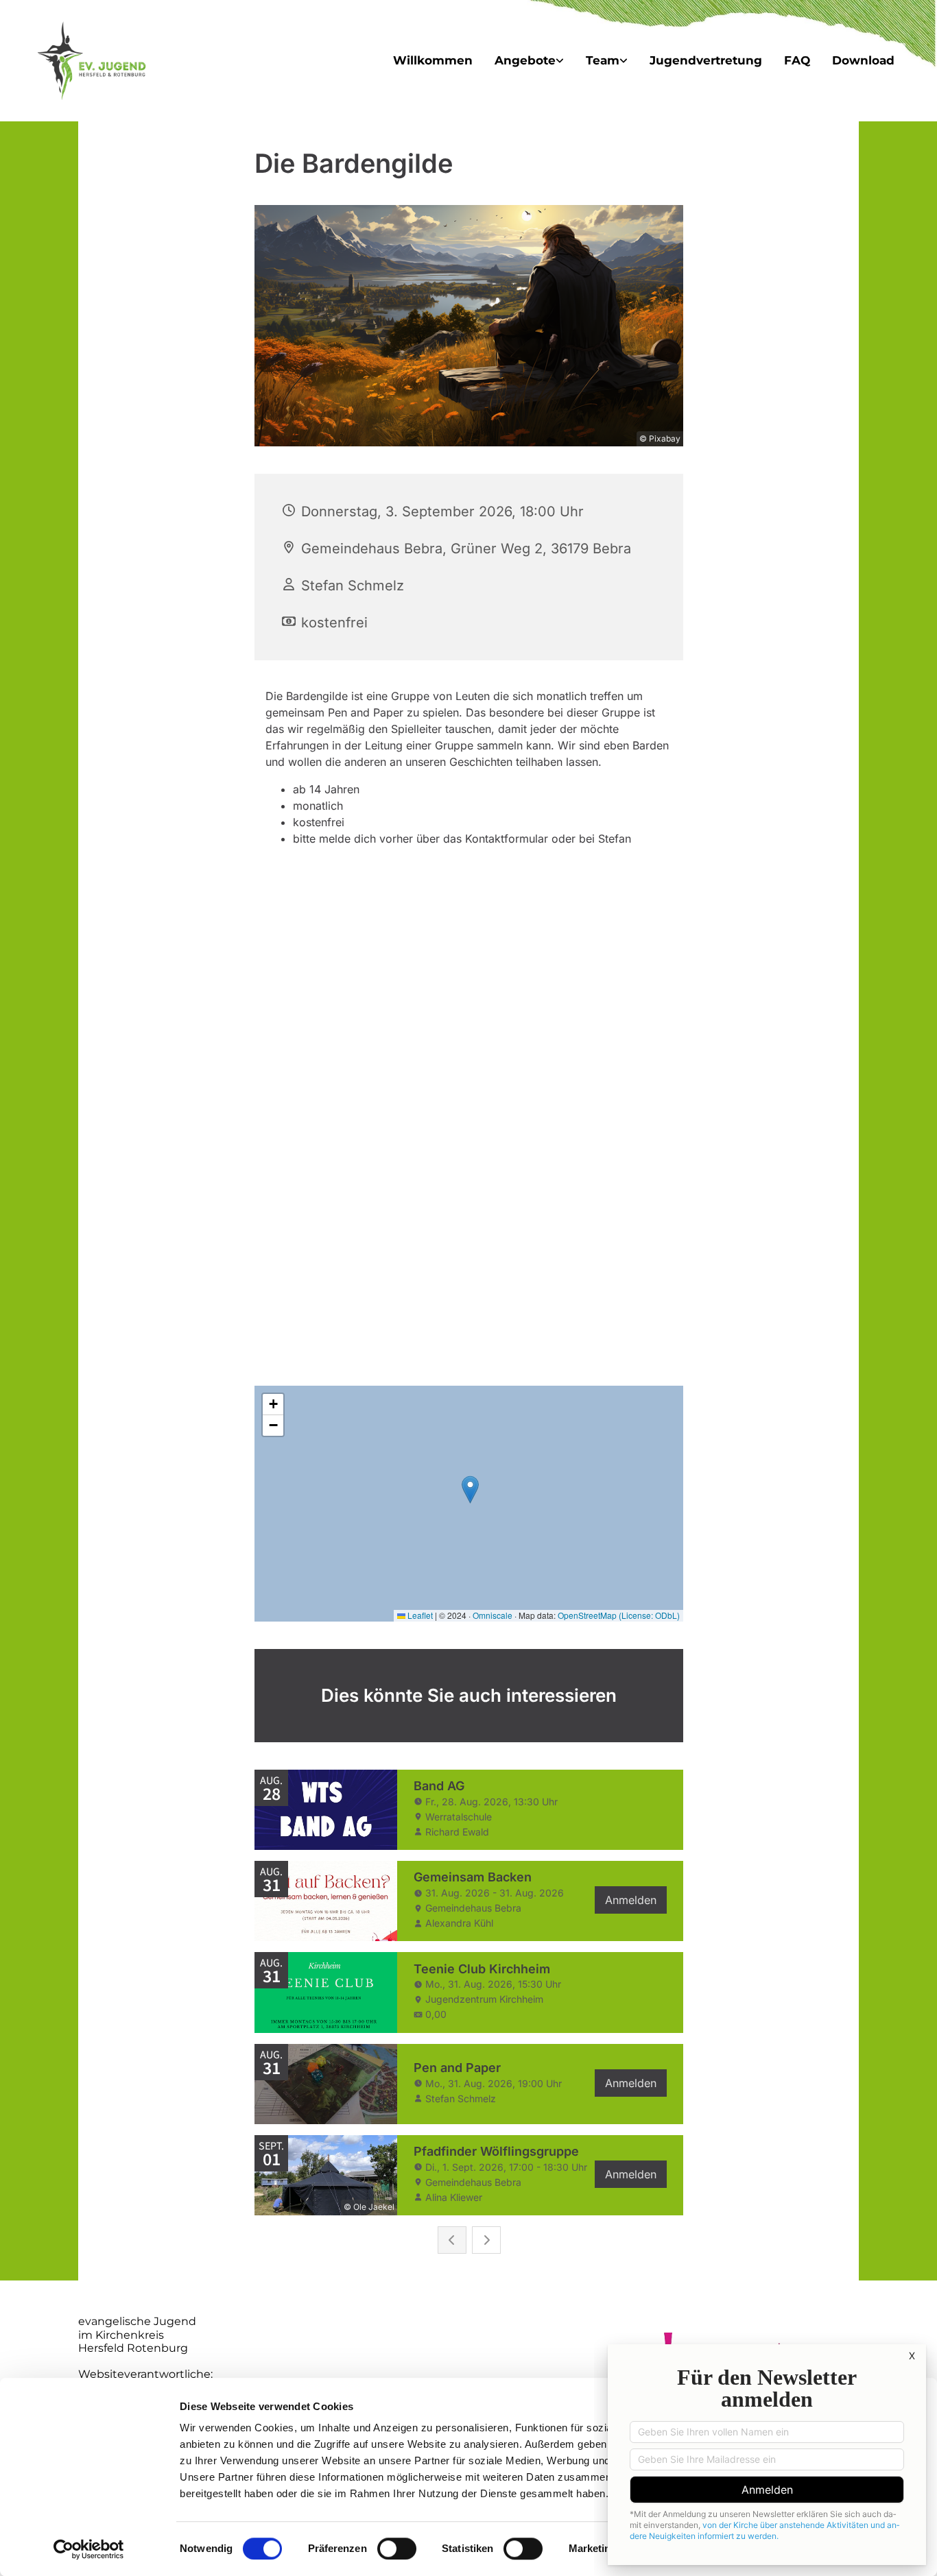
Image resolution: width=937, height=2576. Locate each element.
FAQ (797, 60)
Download (863, 60)
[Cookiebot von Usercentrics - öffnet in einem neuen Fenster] (89, 2549)
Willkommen (433, 60)
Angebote (525, 60)
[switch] (397, 2549)
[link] (529, 61)
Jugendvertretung (706, 60)
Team (603, 60)
